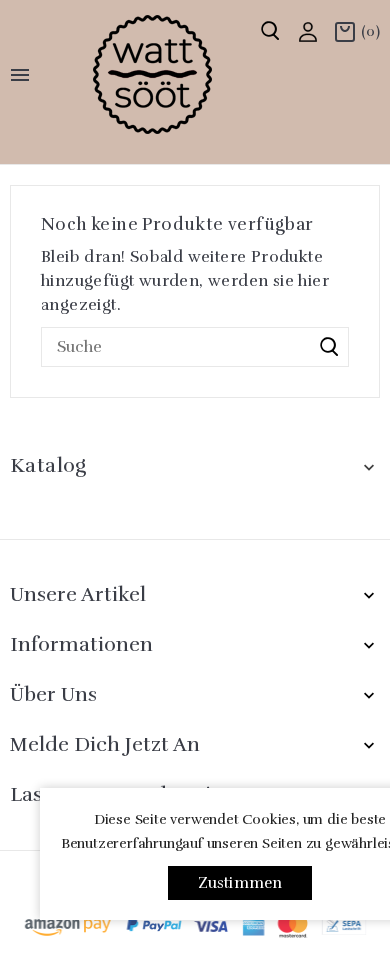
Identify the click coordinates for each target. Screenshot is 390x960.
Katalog (48, 465)
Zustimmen (240, 883)
